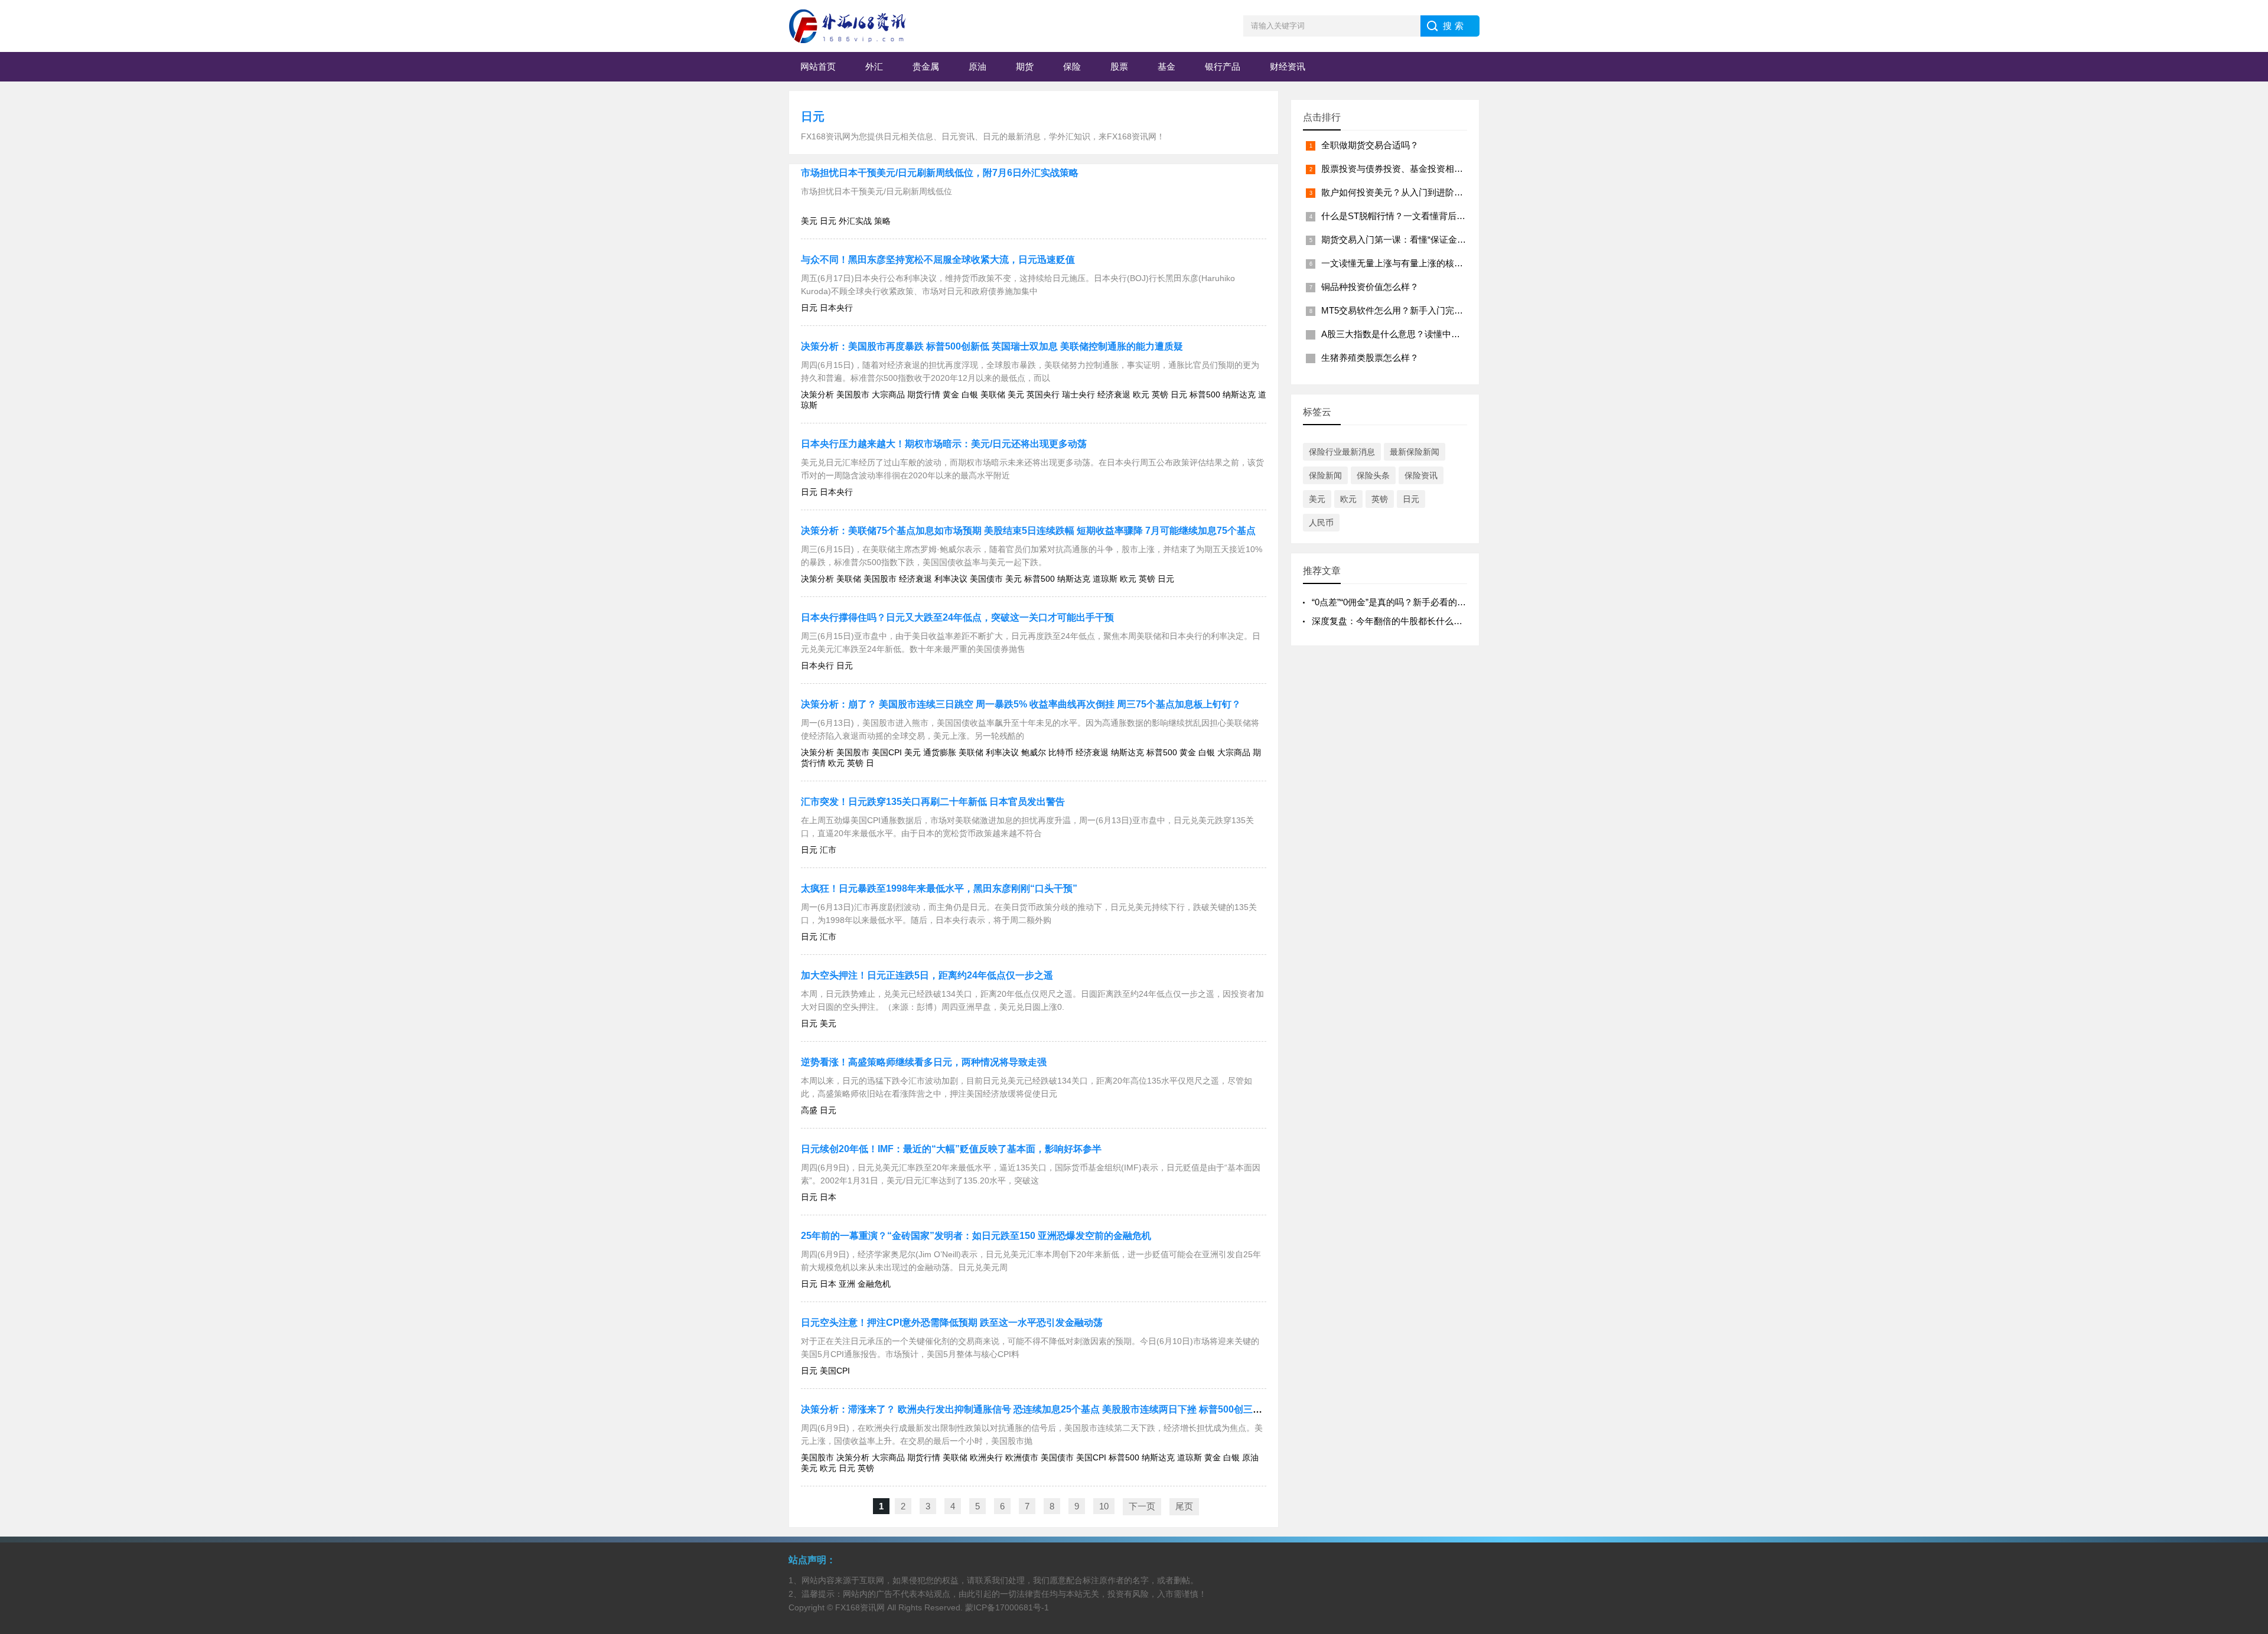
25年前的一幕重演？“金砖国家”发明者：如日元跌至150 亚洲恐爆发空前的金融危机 (976, 1236)
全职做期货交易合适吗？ (1370, 145)
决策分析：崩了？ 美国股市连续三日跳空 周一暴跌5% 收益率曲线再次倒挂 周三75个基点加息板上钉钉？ (1021, 704)
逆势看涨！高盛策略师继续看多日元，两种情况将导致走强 (924, 1062)
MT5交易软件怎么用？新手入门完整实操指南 (1410, 310)
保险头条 (1373, 475)
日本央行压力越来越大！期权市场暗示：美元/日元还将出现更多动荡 (944, 444)
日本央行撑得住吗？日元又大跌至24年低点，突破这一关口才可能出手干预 (957, 617)
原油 (977, 66)
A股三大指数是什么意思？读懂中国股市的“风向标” (1420, 334)
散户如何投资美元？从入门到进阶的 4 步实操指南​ (1419, 192)
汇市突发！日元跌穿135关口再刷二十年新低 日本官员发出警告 (933, 802)
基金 (1166, 66)
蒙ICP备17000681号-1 (1007, 1607)
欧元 (1348, 499)
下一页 (1142, 1506)
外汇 (874, 66)
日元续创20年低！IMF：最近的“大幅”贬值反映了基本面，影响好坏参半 (951, 1149)
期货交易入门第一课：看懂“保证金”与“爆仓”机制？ (1420, 239)
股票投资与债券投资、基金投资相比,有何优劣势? (1418, 169)
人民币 (1321, 523)
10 (1104, 1506)
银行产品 (1223, 66)
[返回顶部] (2244, 1458)
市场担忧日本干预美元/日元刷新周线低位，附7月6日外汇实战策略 (940, 173)
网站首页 (818, 66)
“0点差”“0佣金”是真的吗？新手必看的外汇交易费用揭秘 (1420, 602)
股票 (1119, 66)
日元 (813, 116)
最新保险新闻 (1415, 452)
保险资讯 (1421, 475)
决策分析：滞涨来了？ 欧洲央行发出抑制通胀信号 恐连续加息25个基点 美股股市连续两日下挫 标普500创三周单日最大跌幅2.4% (1071, 1409)
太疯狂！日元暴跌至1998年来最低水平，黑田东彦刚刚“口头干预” (939, 888)
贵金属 (926, 66)
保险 (1072, 66)
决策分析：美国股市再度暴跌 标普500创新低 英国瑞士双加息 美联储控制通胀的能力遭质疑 (992, 346)
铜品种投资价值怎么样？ (1370, 287)
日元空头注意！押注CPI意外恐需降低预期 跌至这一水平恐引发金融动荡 (952, 1322)
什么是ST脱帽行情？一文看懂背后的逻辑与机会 (1415, 216)
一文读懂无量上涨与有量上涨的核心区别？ (1405, 263)
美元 (1317, 499)
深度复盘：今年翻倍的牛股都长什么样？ (1392, 621)
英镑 (1380, 499)
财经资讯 (1288, 66)
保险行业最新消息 (1342, 452)
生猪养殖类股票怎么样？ (1370, 358)
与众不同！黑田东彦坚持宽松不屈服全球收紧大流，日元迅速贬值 (938, 260)
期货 (1025, 66)
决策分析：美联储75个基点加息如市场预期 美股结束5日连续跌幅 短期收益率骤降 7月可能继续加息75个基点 (1028, 531)
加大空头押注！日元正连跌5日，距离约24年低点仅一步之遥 (927, 975)
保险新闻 (1325, 475)
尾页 (1184, 1506)
